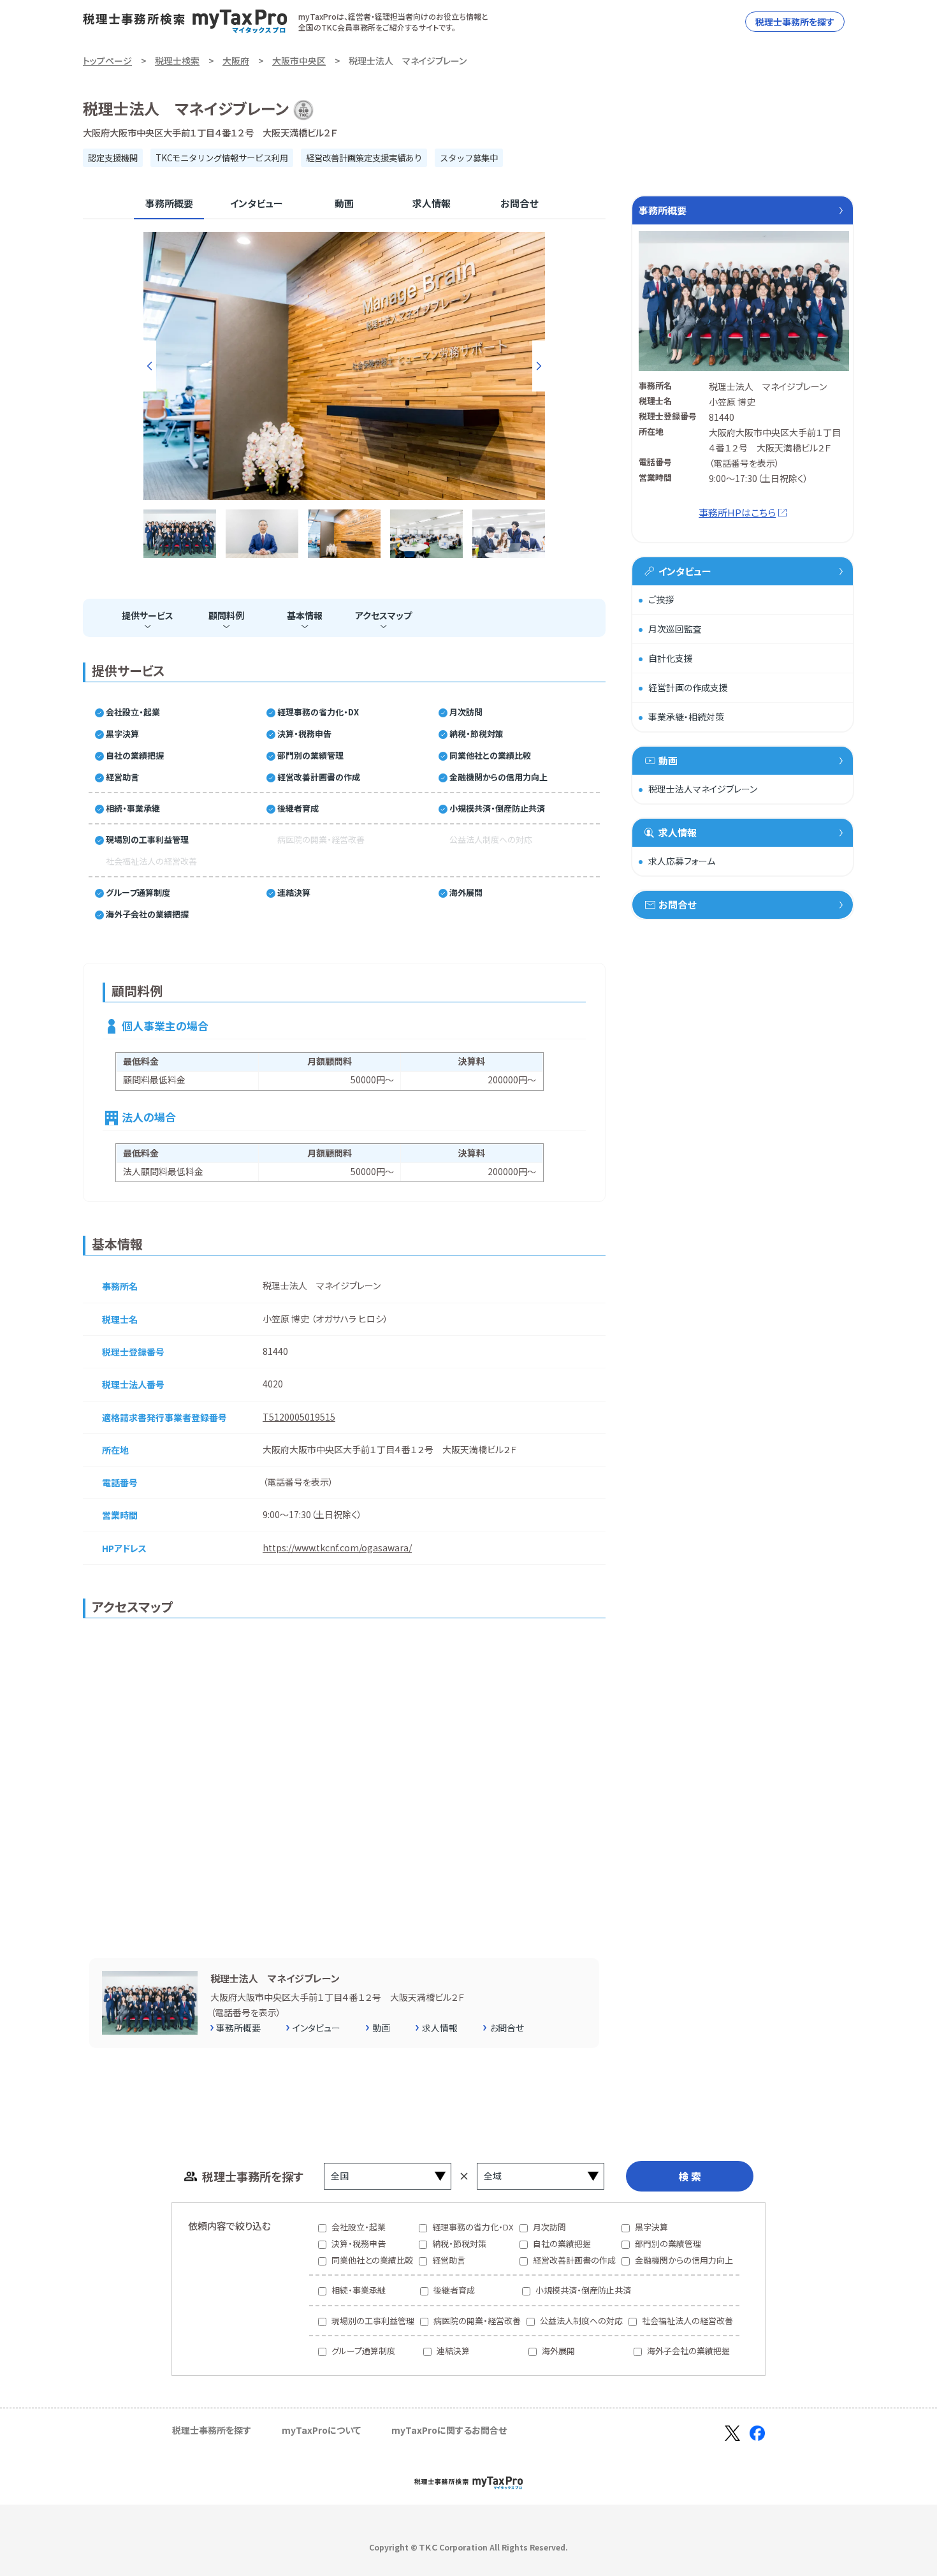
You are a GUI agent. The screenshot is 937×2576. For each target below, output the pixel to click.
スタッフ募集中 (469, 158)
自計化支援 (671, 658)
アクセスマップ (383, 615)
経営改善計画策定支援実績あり (364, 158)
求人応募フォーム (682, 861)
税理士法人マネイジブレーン (703, 789)
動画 (344, 203)
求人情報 (432, 203)
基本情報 (305, 615)
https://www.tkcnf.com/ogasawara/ (337, 1548)
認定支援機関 (113, 158)
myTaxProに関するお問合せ (449, 2430)
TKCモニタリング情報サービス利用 (222, 158)
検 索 (690, 2176)
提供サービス (148, 615)
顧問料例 (226, 615)
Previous (150, 366)
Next (539, 366)
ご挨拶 (661, 599)
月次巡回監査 (675, 629)
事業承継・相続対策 (686, 717)
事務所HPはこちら (737, 512)
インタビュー (257, 203)
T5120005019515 (299, 1417)
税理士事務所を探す (795, 22)
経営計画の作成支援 (688, 687)
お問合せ (519, 203)
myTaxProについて (321, 2430)
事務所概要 (169, 203)
